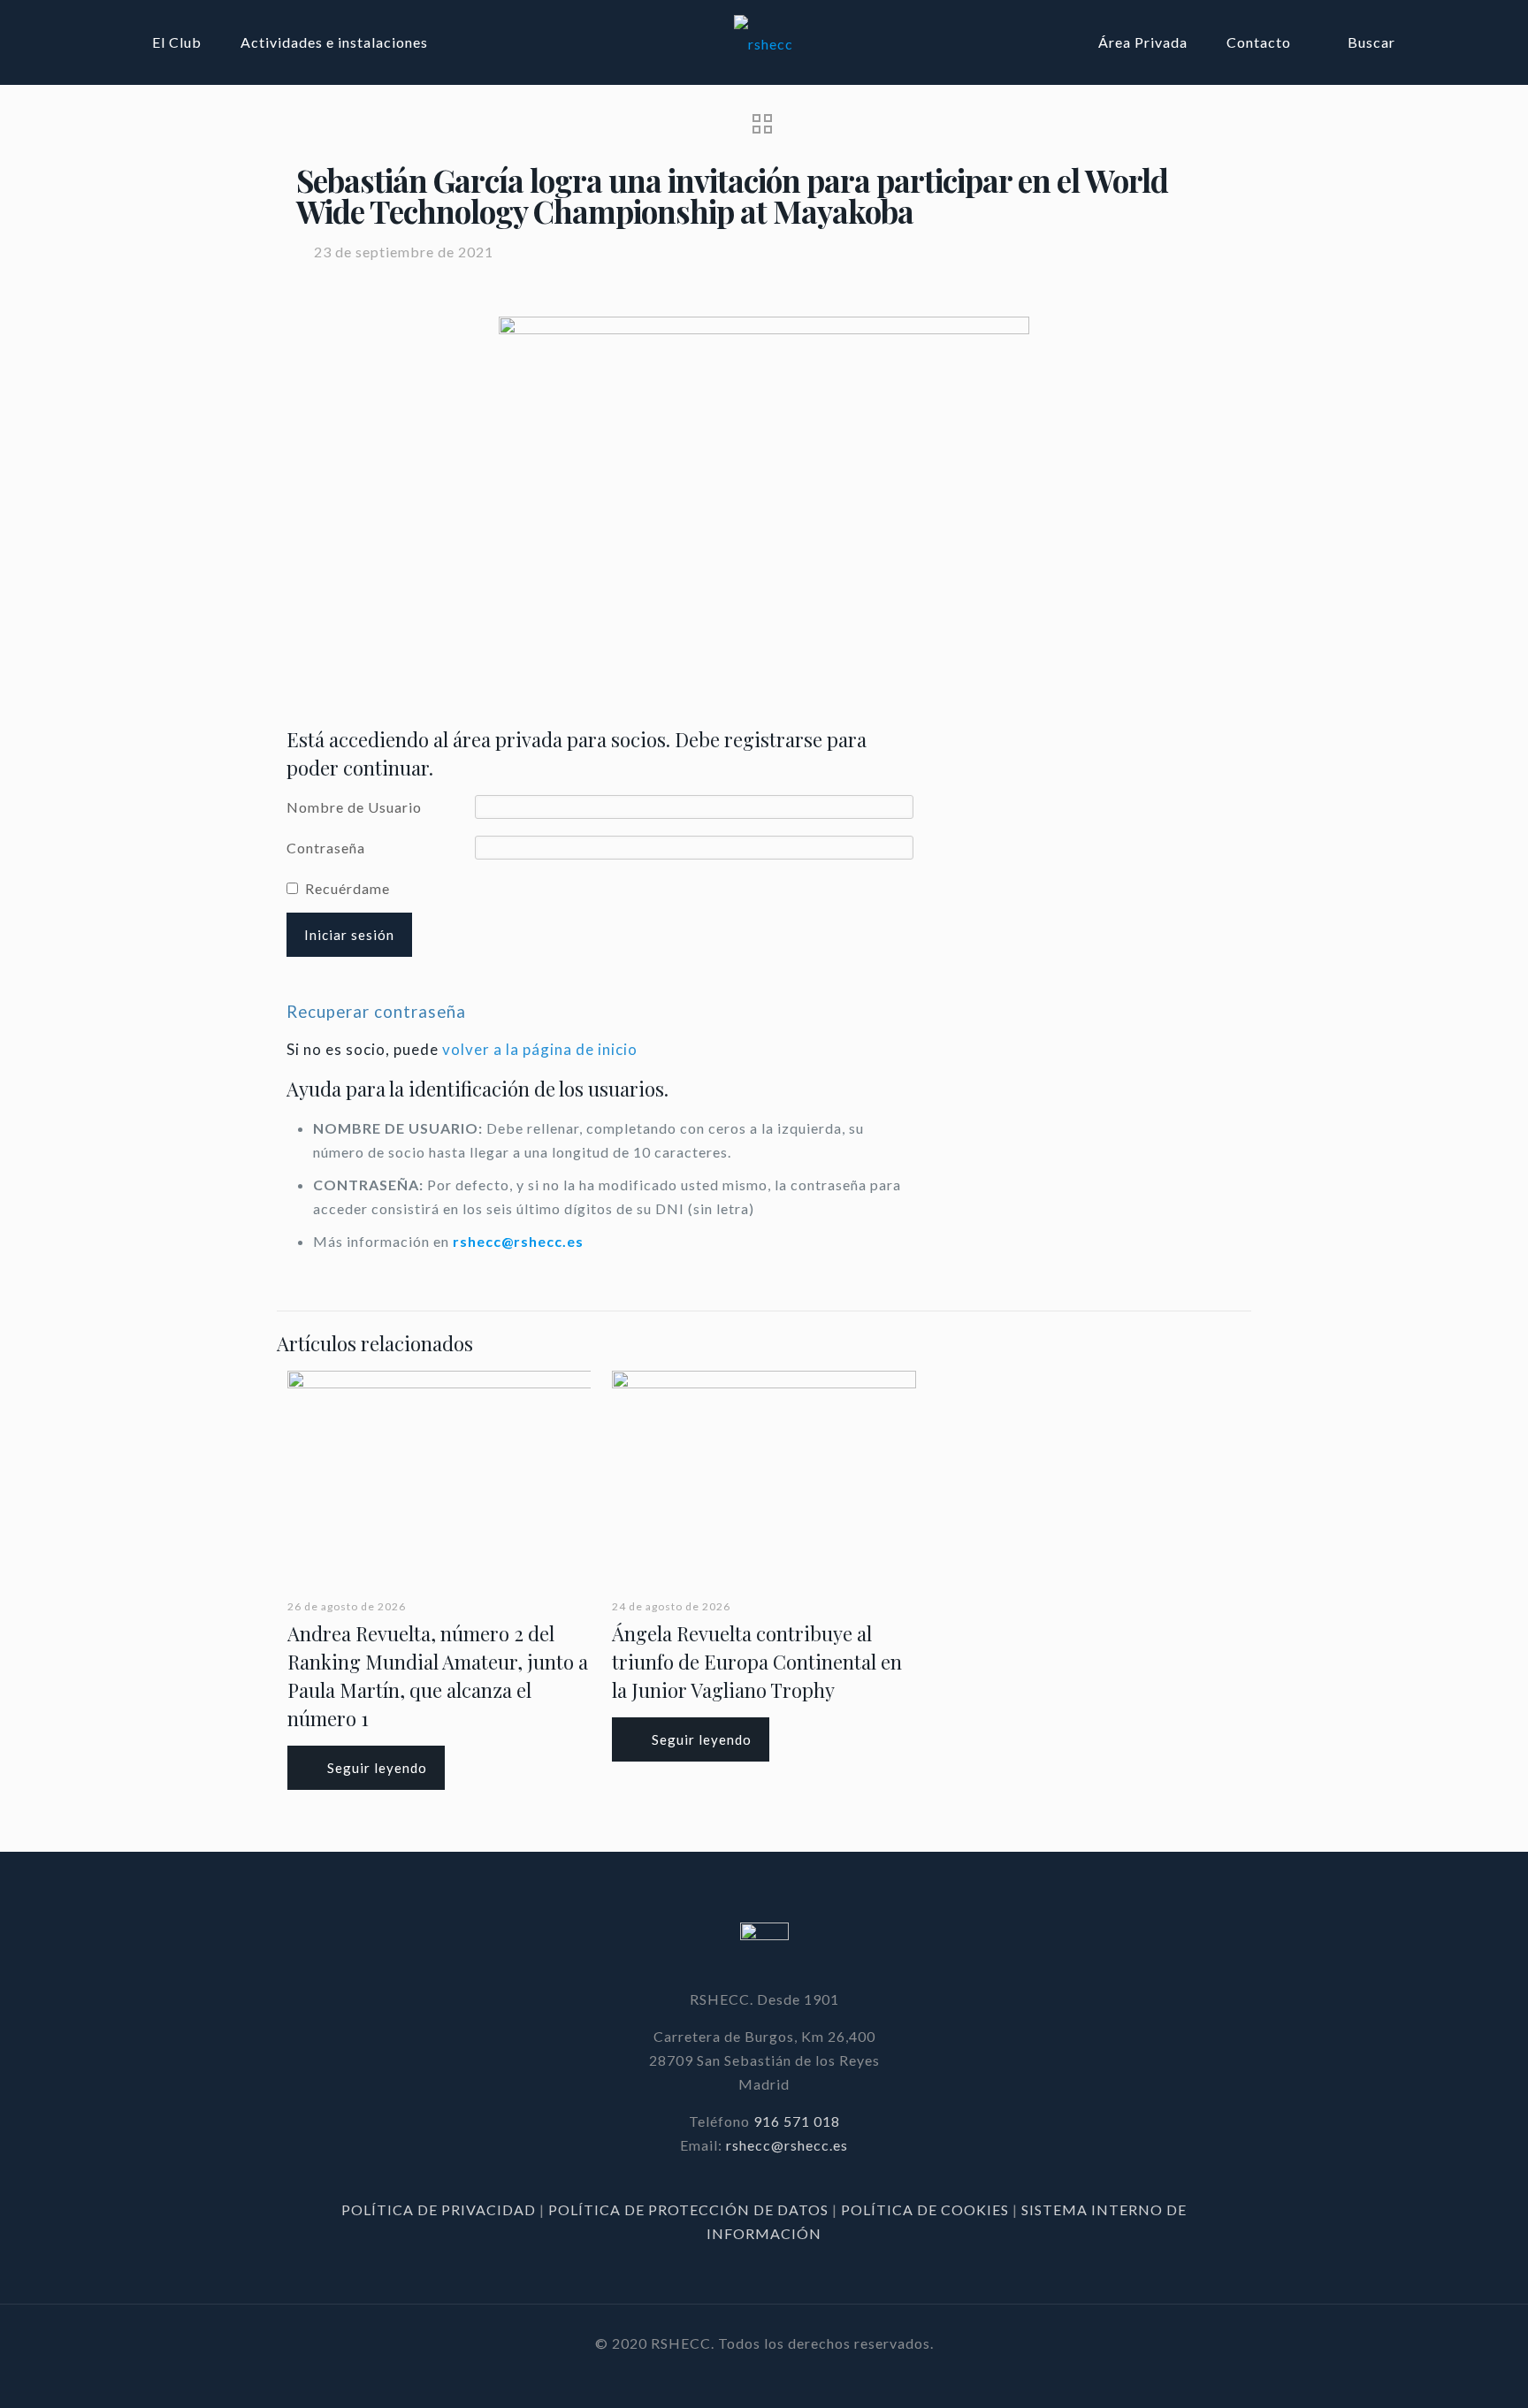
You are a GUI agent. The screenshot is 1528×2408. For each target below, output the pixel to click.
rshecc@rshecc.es (518, 1241)
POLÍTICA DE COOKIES (925, 2209)
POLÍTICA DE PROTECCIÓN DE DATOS (690, 2209)
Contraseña (326, 848)
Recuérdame (348, 888)
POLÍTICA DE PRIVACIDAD (440, 2209)
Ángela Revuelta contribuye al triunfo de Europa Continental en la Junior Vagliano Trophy (757, 1662)
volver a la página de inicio (540, 1049)
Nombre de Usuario (354, 807)
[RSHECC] (764, 42)
